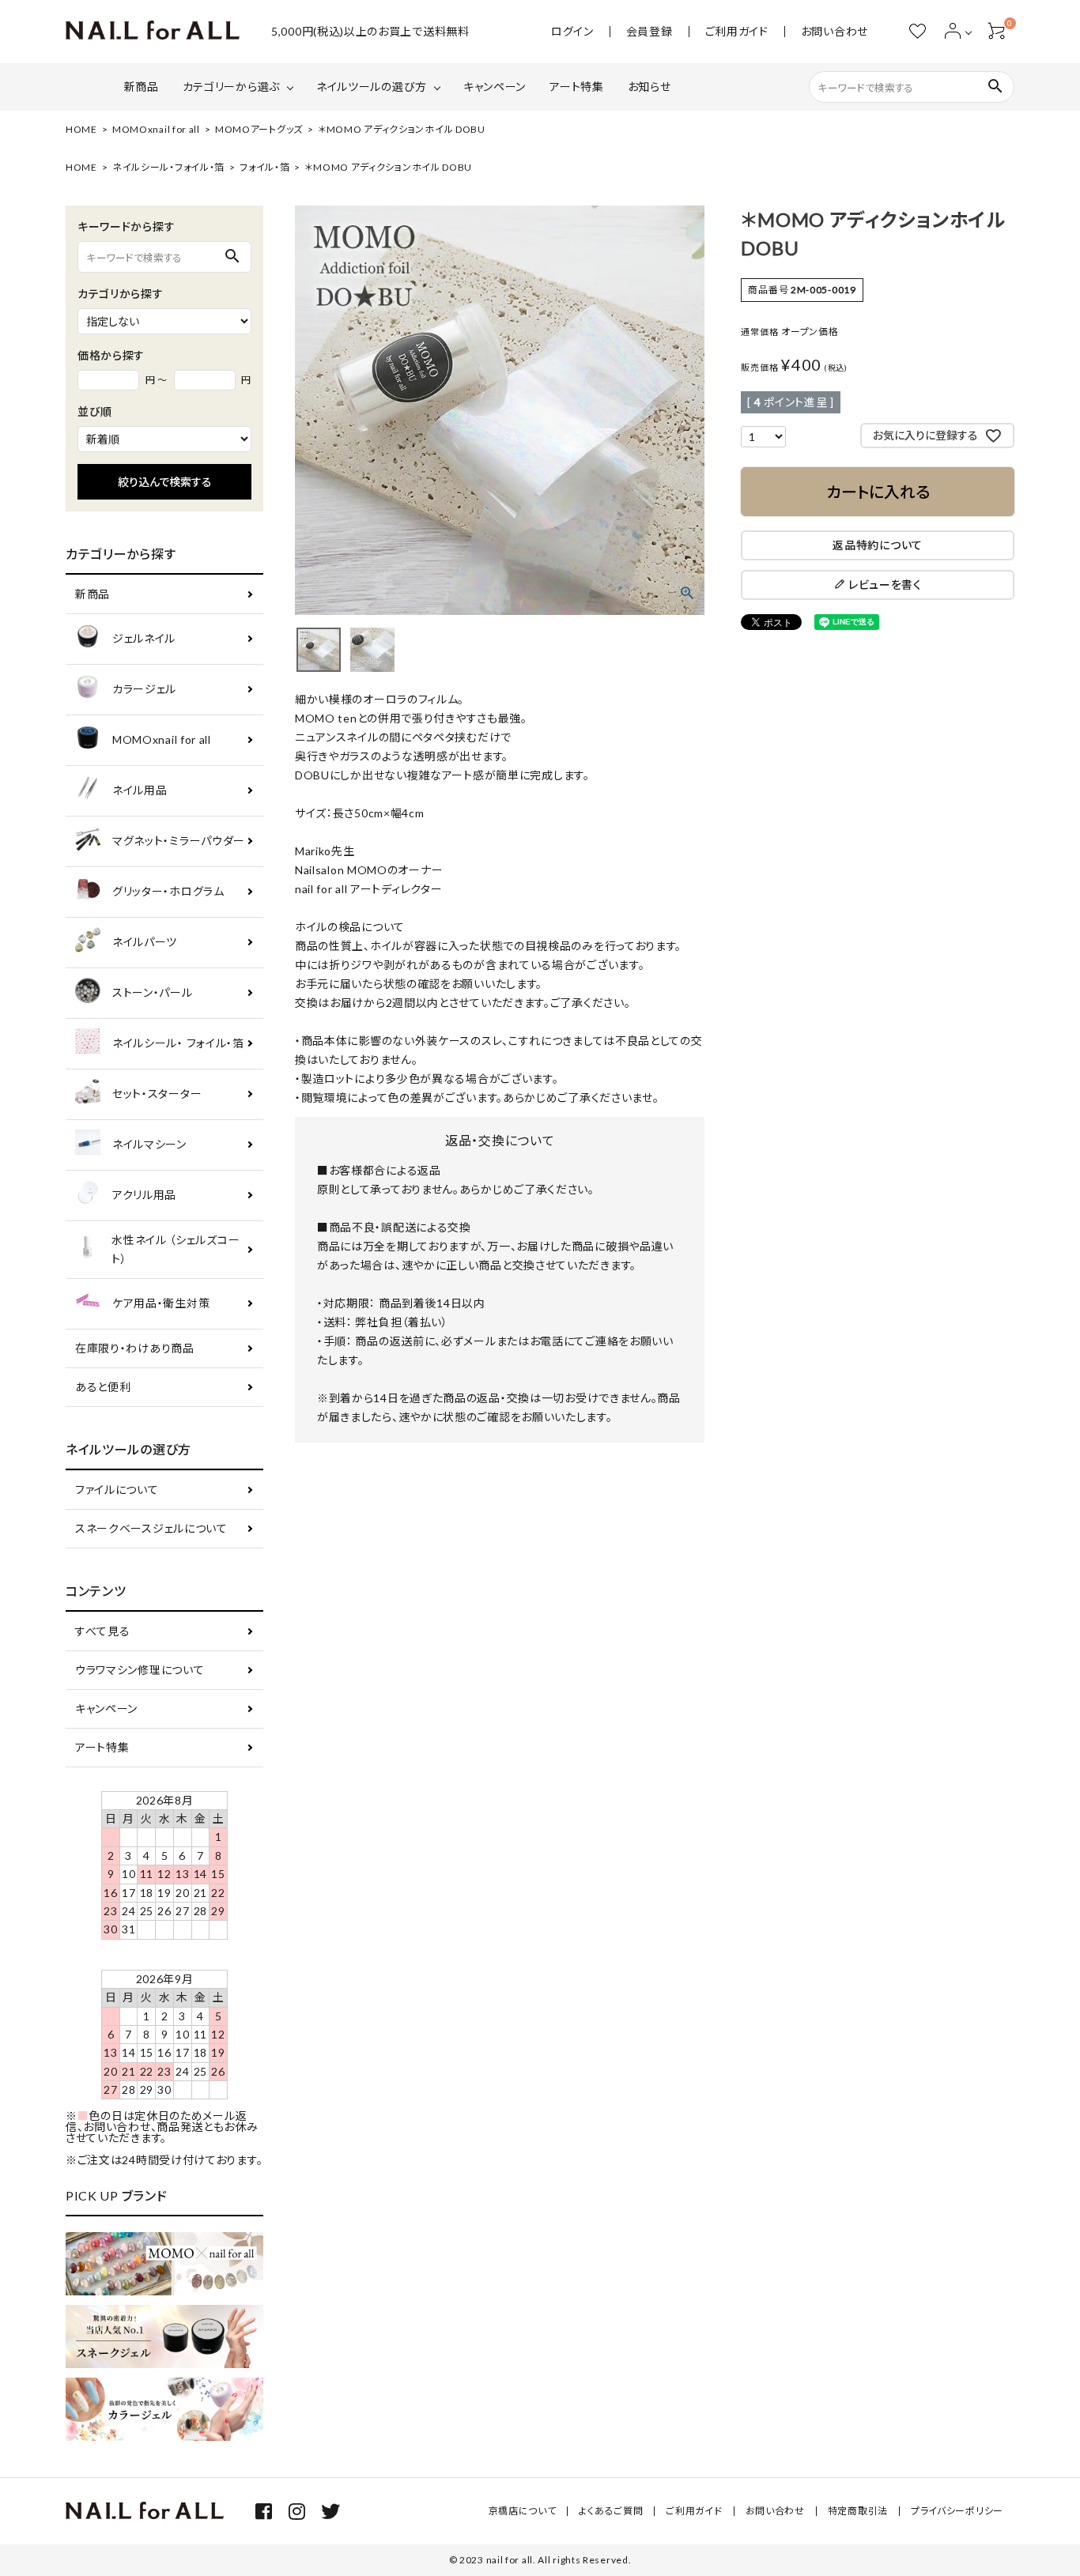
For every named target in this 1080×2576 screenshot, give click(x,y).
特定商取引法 (858, 2511)
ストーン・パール (153, 992)
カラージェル (144, 689)
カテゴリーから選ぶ (231, 87)
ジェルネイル (144, 638)
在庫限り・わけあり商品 (135, 1348)
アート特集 (577, 87)
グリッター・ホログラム (168, 891)
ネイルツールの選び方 (372, 87)
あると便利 (103, 1387)
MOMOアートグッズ (259, 129)
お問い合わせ (835, 32)
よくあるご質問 (611, 2511)
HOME (81, 129)
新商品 (142, 87)
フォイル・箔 (264, 167)
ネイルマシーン (149, 1144)
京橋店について (523, 2511)
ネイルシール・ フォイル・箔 (178, 1043)
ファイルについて (117, 1490)
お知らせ (650, 87)
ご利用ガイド (737, 32)
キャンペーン (495, 87)
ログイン (572, 32)
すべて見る (103, 1631)
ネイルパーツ (145, 942)
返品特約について (878, 545)
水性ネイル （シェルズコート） (176, 1249)
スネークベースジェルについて (151, 1528)
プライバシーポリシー (957, 2511)
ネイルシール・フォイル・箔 (168, 167)
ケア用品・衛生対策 (161, 1303)
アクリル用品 (144, 1195)
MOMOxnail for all (156, 129)
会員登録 (650, 32)
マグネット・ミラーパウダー (179, 841)
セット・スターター (157, 1094)
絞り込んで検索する (165, 482)
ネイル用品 (140, 790)
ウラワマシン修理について (140, 1670)
